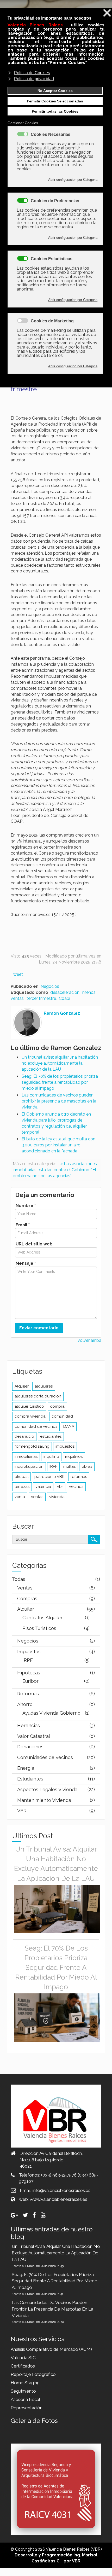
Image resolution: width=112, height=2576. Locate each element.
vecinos (76, 1487)
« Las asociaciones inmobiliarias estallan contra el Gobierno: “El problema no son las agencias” (55, 1170)
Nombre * (26, 1206)
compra (57, 1406)
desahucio (24, 1436)
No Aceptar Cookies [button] (55, 91)
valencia (43, 1487)
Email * (23, 1225)
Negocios (50, 986)
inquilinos (74, 1457)
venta (20, 1497)
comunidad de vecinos (36, 1426)
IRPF (53, 1466)
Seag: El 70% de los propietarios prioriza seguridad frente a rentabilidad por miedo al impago (60, 1082)
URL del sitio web (34, 1244)
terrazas (22, 1487)
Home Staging (25, 2383)
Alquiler (22, 1386)
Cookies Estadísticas (52, 259)
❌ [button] (107, 13)
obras (87, 1466)
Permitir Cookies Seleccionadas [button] (55, 101)
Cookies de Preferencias (55, 201)
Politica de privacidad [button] (34, 79)
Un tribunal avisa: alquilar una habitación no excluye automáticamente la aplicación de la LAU (60, 1063)
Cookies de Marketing (52, 321)
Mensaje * (26, 1263)
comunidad (62, 1416)
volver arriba (89, 1340)
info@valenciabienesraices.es (61, 2190)
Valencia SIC (23, 2358)
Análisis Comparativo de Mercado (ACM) (51, 2349)
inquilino (51, 1457)
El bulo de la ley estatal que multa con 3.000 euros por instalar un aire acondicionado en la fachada (58, 1145)
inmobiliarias (26, 1457)
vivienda (57, 1497)
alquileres (44, 1386)
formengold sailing (32, 1446)
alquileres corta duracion (38, 1396)
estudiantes (51, 1436)
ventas (37, 1497)
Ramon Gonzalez (62, 1013)
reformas (79, 1477)
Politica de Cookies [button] (32, 73)
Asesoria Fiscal (25, 2399)
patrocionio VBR (49, 1477)
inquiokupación (29, 1466)
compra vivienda (30, 1416)
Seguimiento (23, 2391)
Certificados (23, 2366)
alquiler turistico (29, 1406)
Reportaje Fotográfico (33, 2374)
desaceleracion (65, 992)
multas (69, 1466)
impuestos (65, 1446)
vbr (60, 1487)
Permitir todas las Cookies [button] (55, 111)
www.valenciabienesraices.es (58, 2199)
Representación (27, 2408)
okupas (21, 1477)
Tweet (17, 974)
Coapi (64, 998)
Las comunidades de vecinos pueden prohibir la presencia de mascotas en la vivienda (59, 1101)
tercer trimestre (41, 998)
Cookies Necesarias (51, 135)
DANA (69, 1426)
